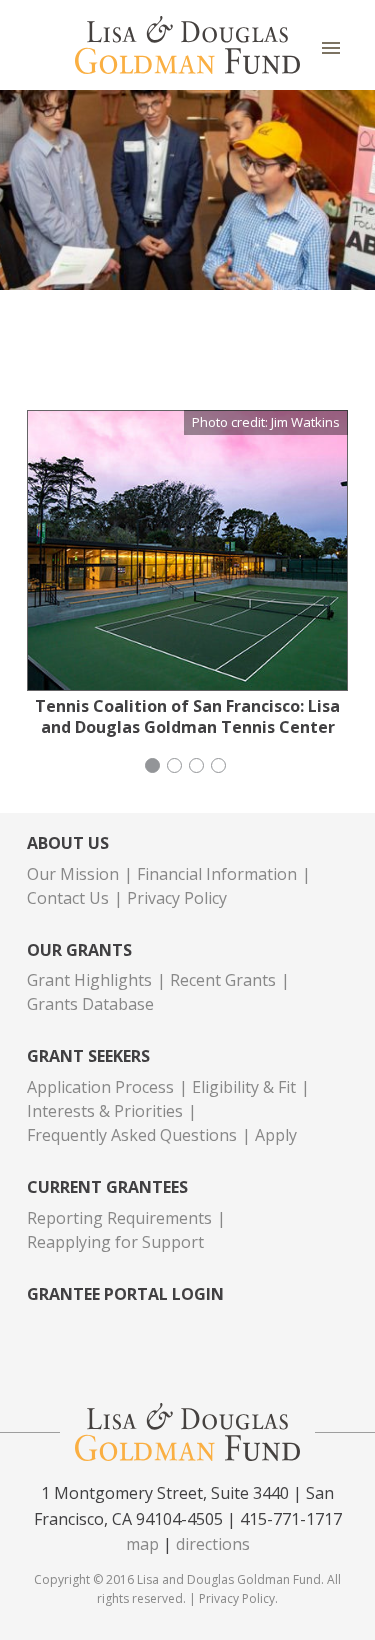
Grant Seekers (88, 1056)
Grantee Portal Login (125, 1294)
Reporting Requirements (119, 1218)
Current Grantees (107, 1187)
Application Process (100, 1087)
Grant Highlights (89, 980)
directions (213, 1544)
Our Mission (73, 874)
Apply (276, 1135)
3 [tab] (199, 768)
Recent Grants (223, 980)
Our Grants (79, 950)
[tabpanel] (187, 573)
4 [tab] (221, 768)
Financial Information (217, 874)
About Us (68, 843)
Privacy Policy (177, 898)
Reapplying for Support (115, 1242)
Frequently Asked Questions (132, 1135)
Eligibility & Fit (244, 1087)
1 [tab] (155, 768)
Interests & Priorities (105, 1111)
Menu (331, 47)
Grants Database (90, 1004)
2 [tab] (177, 768)
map (142, 1544)
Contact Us (68, 898)
